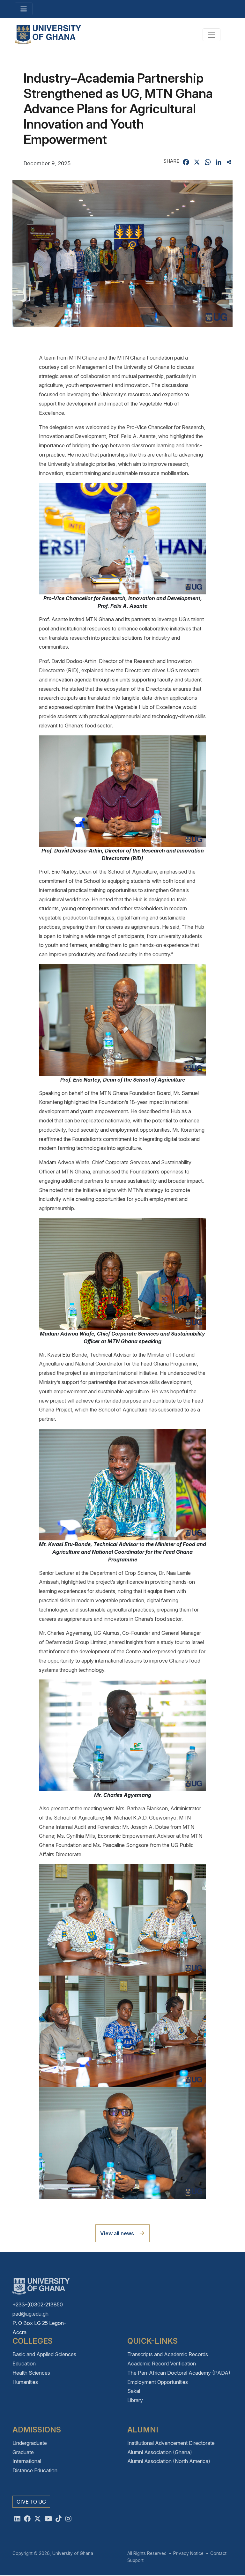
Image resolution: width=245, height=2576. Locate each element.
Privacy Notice (188, 2553)
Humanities (25, 2382)
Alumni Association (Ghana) (160, 2452)
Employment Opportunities (158, 2382)
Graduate (23, 2452)
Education (24, 2364)
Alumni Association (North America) (169, 2461)
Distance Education (35, 2470)
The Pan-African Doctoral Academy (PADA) (179, 2373)
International (27, 2461)
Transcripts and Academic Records (168, 2354)
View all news (117, 2233)
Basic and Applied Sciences (44, 2354)
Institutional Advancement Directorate (171, 2443)
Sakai (134, 2391)
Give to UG (31, 2502)
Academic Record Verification (162, 2364)
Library (135, 2400)
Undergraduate (30, 2443)
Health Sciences (31, 2373)
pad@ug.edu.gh (30, 2314)
